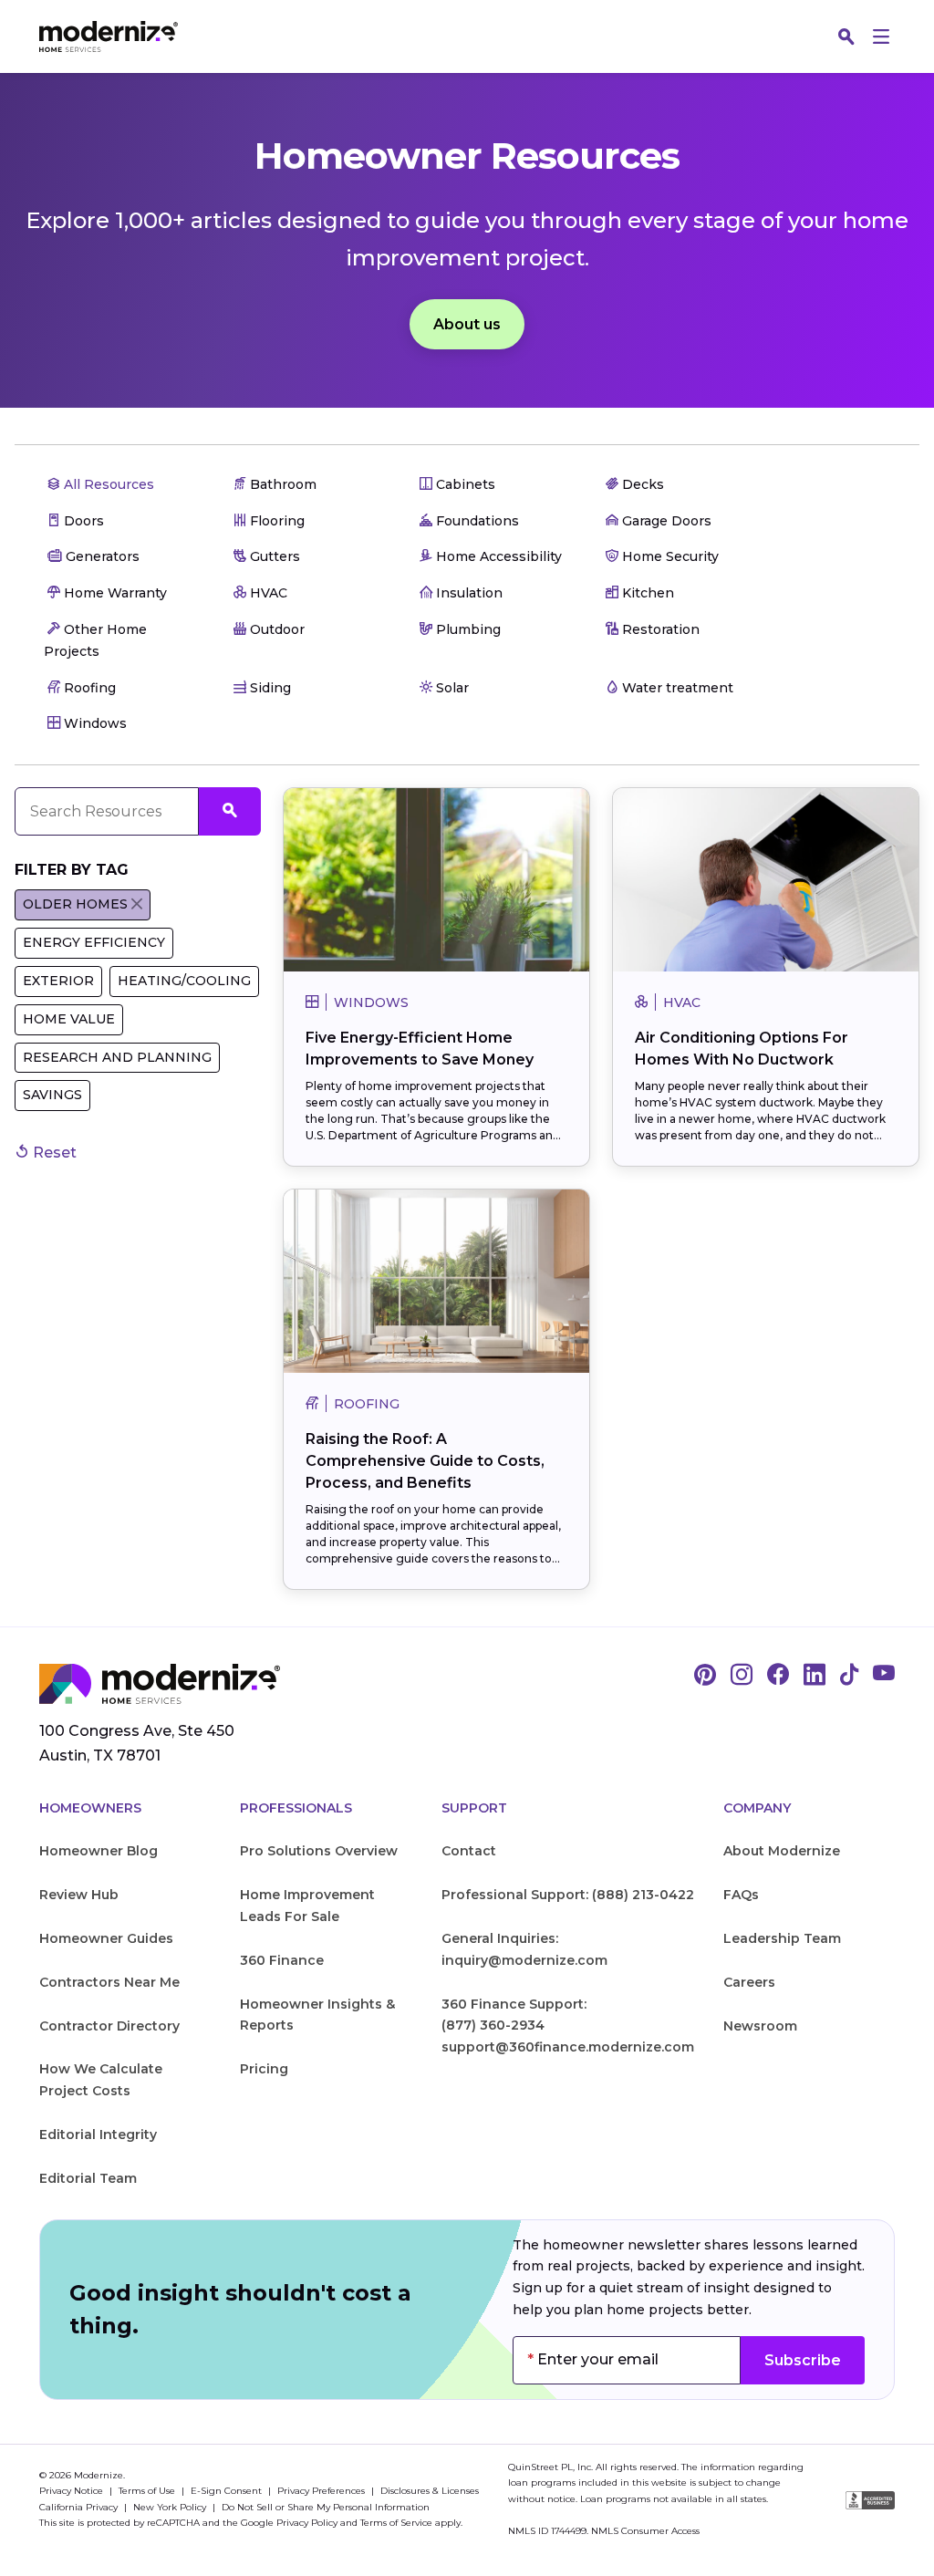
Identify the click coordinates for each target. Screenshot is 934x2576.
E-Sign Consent (228, 2491)
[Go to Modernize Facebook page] (778, 1676)
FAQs (741, 1895)
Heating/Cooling (184, 981)
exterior (58, 981)
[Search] (846, 36)
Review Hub (79, 1895)
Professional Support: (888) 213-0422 (568, 1895)
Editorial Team (88, 2178)
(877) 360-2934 (493, 2025)
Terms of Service (396, 2523)
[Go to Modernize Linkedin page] (815, 1676)
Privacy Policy (307, 2523)
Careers (749, 1982)
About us (467, 324)
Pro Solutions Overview (319, 1851)
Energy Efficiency (94, 942)
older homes (75, 904)
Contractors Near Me (109, 1982)
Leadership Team (782, 1938)
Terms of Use (148, 2491)
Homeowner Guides (106, 1938)
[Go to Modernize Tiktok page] (849, 1676)
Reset (53, 1153)
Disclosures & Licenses (430, 2491)
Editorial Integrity (98, 2135)
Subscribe (803, 2360)
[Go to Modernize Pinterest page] (705, 1676)
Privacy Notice (73, 2491)
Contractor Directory (109, 2026)
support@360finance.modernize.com (568, 2047)
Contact (469, 1851)
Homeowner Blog (99, 1851)
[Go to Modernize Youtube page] (884, 1676)
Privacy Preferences (322, 2491)
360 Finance (282, 1960)
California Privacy (80, 2507)
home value (69, 1019)
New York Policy (171, 2507)
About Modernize (782, 1851)
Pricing (264, 2069)
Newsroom (760, 2026)
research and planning (117, 1057)
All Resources (107, 484)
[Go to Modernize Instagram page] (742, 1676)
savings (52, 1095)
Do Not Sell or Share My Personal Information (326, 2507)
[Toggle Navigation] (881, 36)
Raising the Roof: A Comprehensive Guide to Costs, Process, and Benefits (425, 1461)
